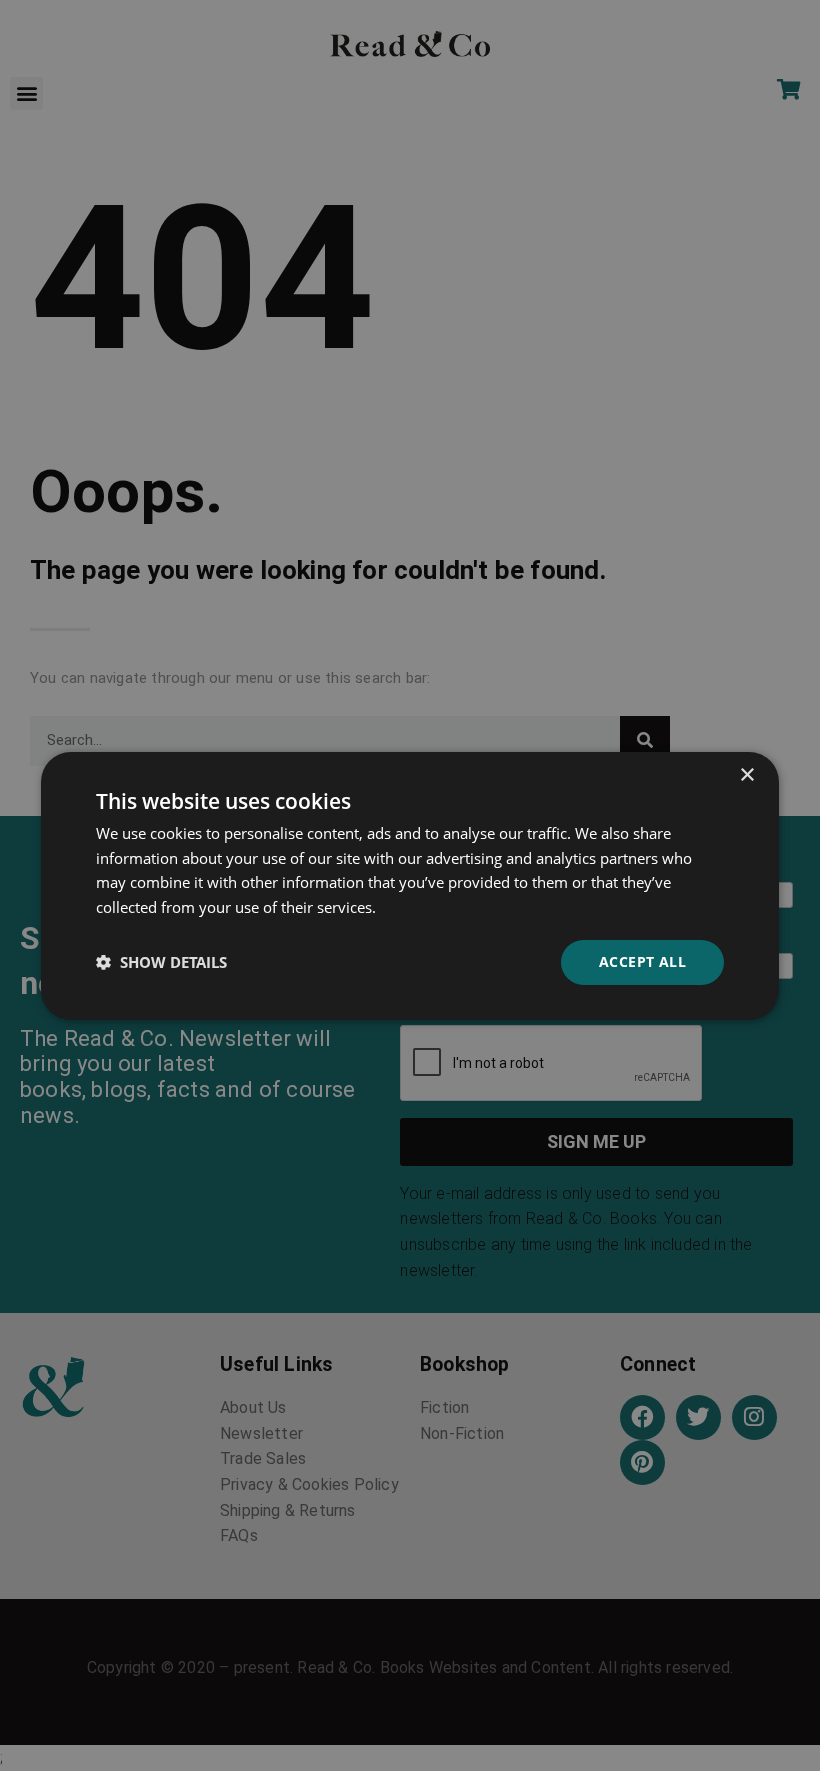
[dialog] (410, 885)
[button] (161, 962)
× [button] (746, 774)
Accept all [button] (642, 961)
